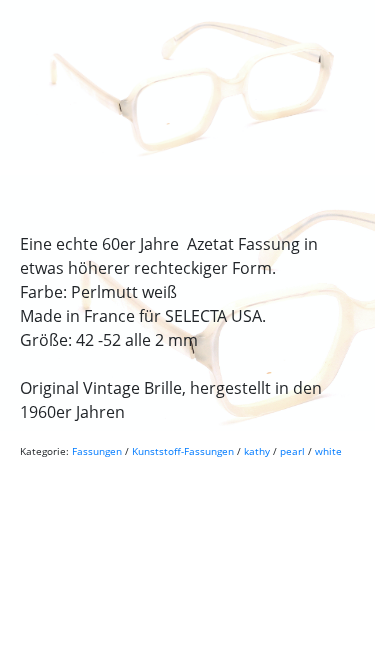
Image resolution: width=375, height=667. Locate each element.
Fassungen (97, 451)
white (328, 451)
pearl (292, 451)
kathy (257, 451)
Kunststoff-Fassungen (183, 451)
